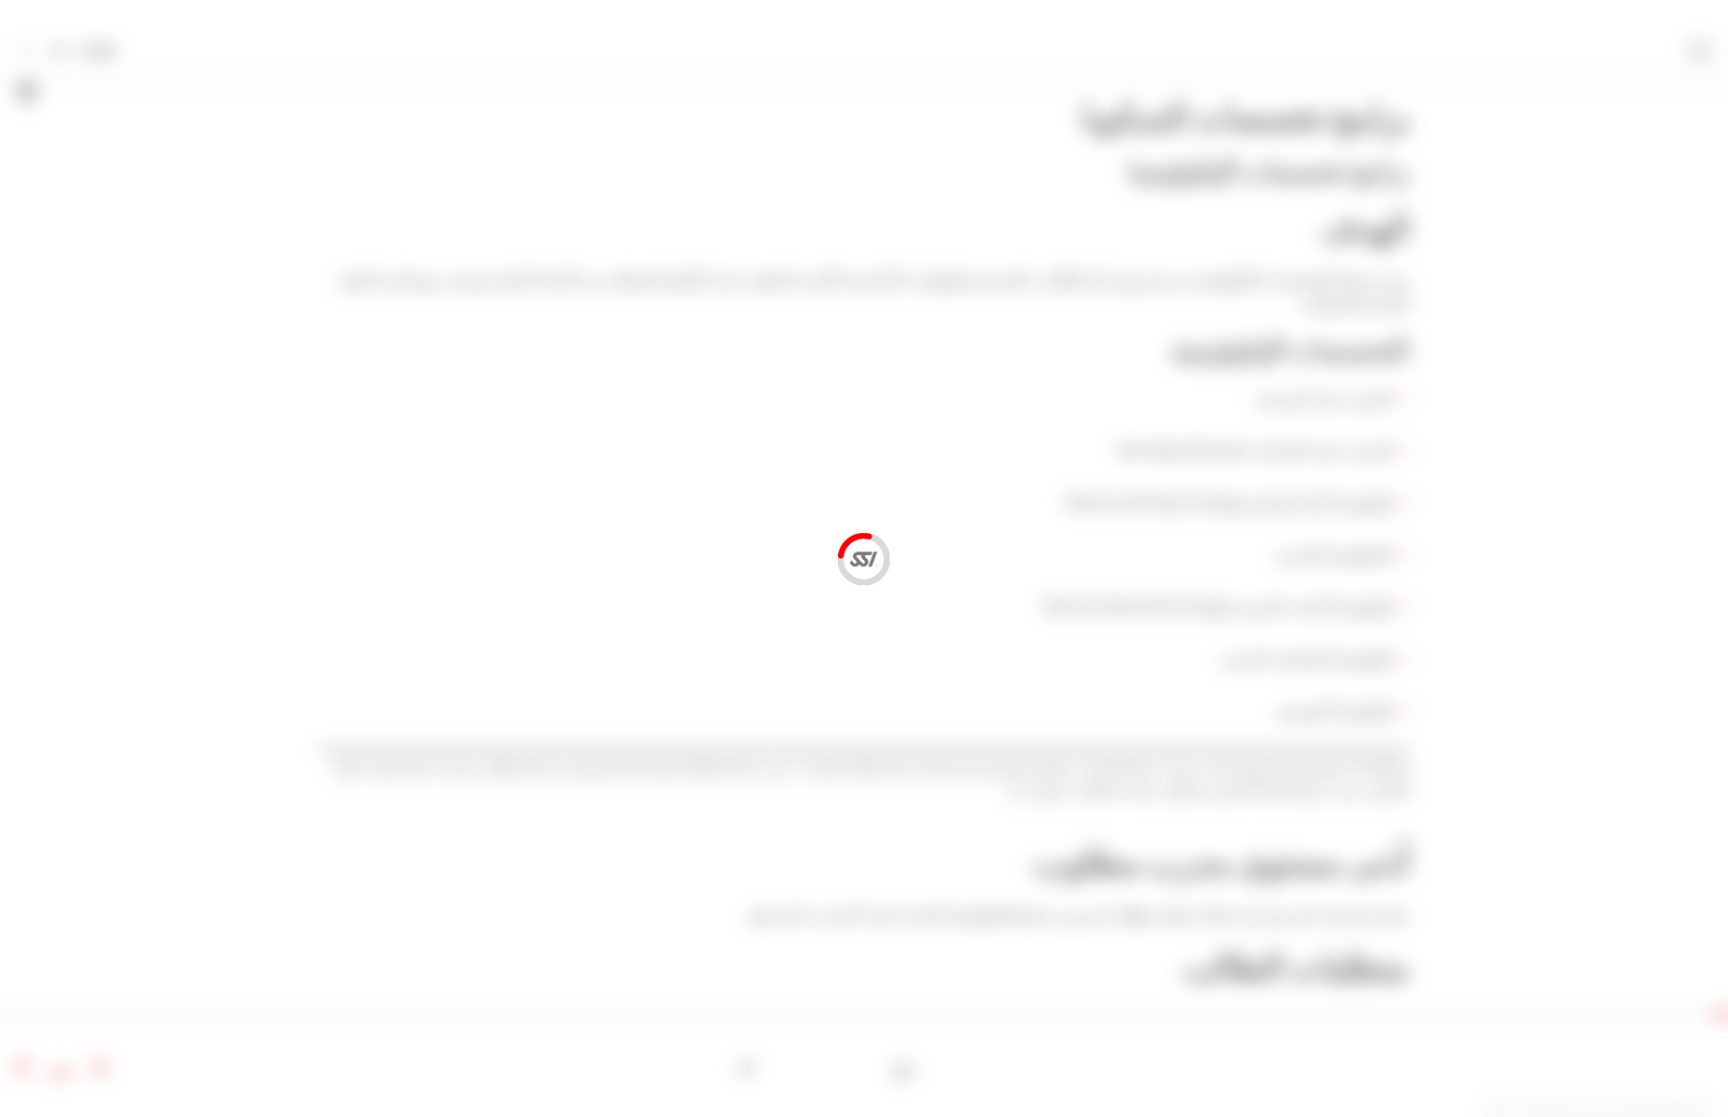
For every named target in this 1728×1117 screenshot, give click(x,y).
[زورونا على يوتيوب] (777, 1067)
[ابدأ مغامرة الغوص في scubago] (903, 1067)
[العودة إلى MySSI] (59, 52)
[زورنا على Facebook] (872, 1067)
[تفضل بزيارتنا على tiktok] (746, 1067)
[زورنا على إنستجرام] (809, 1067)
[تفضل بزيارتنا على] (840, 1067)
